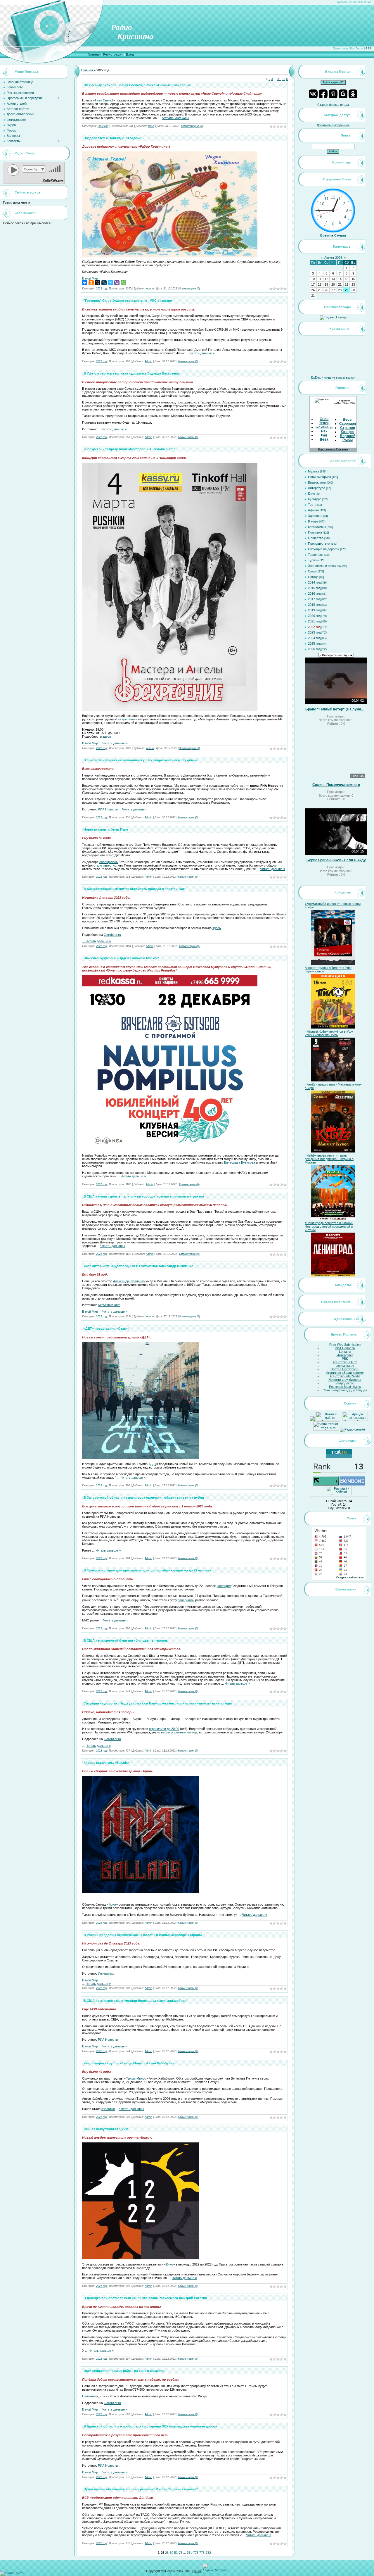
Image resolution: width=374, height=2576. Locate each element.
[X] (98, 283)
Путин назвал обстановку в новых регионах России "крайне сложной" (141, 2489)
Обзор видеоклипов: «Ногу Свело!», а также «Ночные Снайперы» (137, 85)
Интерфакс (106, 1973)
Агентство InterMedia (345, 1376)
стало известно (105, 865)
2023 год (314, 632)
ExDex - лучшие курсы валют (333, 377)
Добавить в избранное (333, 125)
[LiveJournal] (104, 283)
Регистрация (113, 54)
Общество (316, 538)
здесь (107, 736)
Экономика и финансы (325, 566)
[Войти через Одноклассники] (353, 94)
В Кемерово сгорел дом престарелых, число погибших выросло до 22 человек (147, 1570)
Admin (150, 289)
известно (108, 2109)
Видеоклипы (317, 482)
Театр (312, 505)
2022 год (103, 126)
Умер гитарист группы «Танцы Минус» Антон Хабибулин (129, 2063)
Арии (112, 1904)
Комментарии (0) (192, 126)
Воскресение (126, 719)
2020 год (314, 616)
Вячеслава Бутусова (240, 1162)
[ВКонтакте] (85, 283)
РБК (345, 1359)
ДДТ (153, 1464)
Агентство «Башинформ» (345, 1373)
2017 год (314, 599)
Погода (313, 577)
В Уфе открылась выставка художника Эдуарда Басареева (131, 373)
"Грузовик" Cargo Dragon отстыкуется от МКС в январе (128, 301)
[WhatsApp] (123, 283)
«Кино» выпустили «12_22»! (106, 2129)
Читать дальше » (176, 118)
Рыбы (348, 440)
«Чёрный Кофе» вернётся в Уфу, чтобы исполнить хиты (329, 1033)
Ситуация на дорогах (324, 549)
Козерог (347, 432)
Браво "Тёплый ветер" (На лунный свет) (336, 709)
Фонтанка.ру (345, 1366)
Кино (169, 2264)
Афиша (313, 510)
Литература (317, 488)
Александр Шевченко (129, 1281)
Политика (315, 532)
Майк (151, 126)
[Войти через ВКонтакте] (313, 94)
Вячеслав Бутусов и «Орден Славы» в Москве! (121, 958)
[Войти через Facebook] (323, 94)
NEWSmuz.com (109, 1305)
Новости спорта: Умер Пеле (106, 829)
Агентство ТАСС (345, 1362)
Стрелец (348, 428)
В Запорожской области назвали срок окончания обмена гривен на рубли (144, 1497)
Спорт (312, 571)
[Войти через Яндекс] (333, 94)
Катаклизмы (317, 527)
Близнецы (324, 427)
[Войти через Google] (343, 94)
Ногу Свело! (104, 100)
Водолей (348, 436)
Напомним (90, 2396)
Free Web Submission (345, 1345)
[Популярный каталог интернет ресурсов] (352, 1484)
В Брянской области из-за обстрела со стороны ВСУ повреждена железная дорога (150, 2426)
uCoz (198, 2571)
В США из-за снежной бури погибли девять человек (126, 1640)
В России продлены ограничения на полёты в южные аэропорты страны (143, 1935)
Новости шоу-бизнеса (345, 1380)
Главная (94, 54)
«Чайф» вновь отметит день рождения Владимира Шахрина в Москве (329, 1159)
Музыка (314, 471)
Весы (348, 420)
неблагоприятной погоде (179, 1732)
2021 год (314, 621)
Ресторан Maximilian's (345, 1387)
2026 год (314, 649)
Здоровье (315, 516)
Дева (324, 439)
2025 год (314, 643)
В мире (313, 521)
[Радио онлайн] (352, 1429)
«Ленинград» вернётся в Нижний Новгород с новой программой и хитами (329, 1226)
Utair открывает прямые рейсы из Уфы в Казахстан (125, 2371)
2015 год (314, 588)
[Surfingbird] (110, 283)
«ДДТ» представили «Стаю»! (107, 1328)
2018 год (314, 605)
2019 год (314, 610)
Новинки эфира (320, 477)
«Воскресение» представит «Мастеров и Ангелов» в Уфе (129, 449)
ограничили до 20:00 (164, 1729)
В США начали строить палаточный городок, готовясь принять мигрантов (144, 1196)
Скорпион (348, 424)
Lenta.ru (345, 1352)
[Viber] (117, 283)
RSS (368, 49)
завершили (186, 1600)
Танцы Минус (136, 2078)
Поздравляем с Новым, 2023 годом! (112, 138)
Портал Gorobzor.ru (345, 1369)
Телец (324, 423)
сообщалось (109, 862)
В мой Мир (90, 278)
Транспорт (316, 555)
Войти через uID (333, 82)
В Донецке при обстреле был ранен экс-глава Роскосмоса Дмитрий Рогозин (145, 2298)
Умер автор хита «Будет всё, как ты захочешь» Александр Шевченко (138, 1266)
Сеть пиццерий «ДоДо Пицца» (345, 1390)
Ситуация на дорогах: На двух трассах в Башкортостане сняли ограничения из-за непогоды (158, 1703)
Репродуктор (345, 1383)
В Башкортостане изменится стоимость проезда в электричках (134, 889)
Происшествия (319, 544)
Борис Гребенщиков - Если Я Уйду (336, 860)
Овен (324, 419)
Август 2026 (333, 258)
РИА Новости (108, 809)
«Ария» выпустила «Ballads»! (107, 1763)
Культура (315, 499)
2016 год (314, 593)
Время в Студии (333, 235)
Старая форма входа (333, 105)
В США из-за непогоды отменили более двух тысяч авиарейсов (135, 2001)
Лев (324, 435)
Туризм (313, 560)
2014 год (314, 582)
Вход (130, 54)
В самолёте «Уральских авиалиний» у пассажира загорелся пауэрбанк (141, 760)
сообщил (224, 1586)
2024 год (314, 638)
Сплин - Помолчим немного (336, 785)
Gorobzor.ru (112, 935)
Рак (324, 431)
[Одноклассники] (91, 283)
